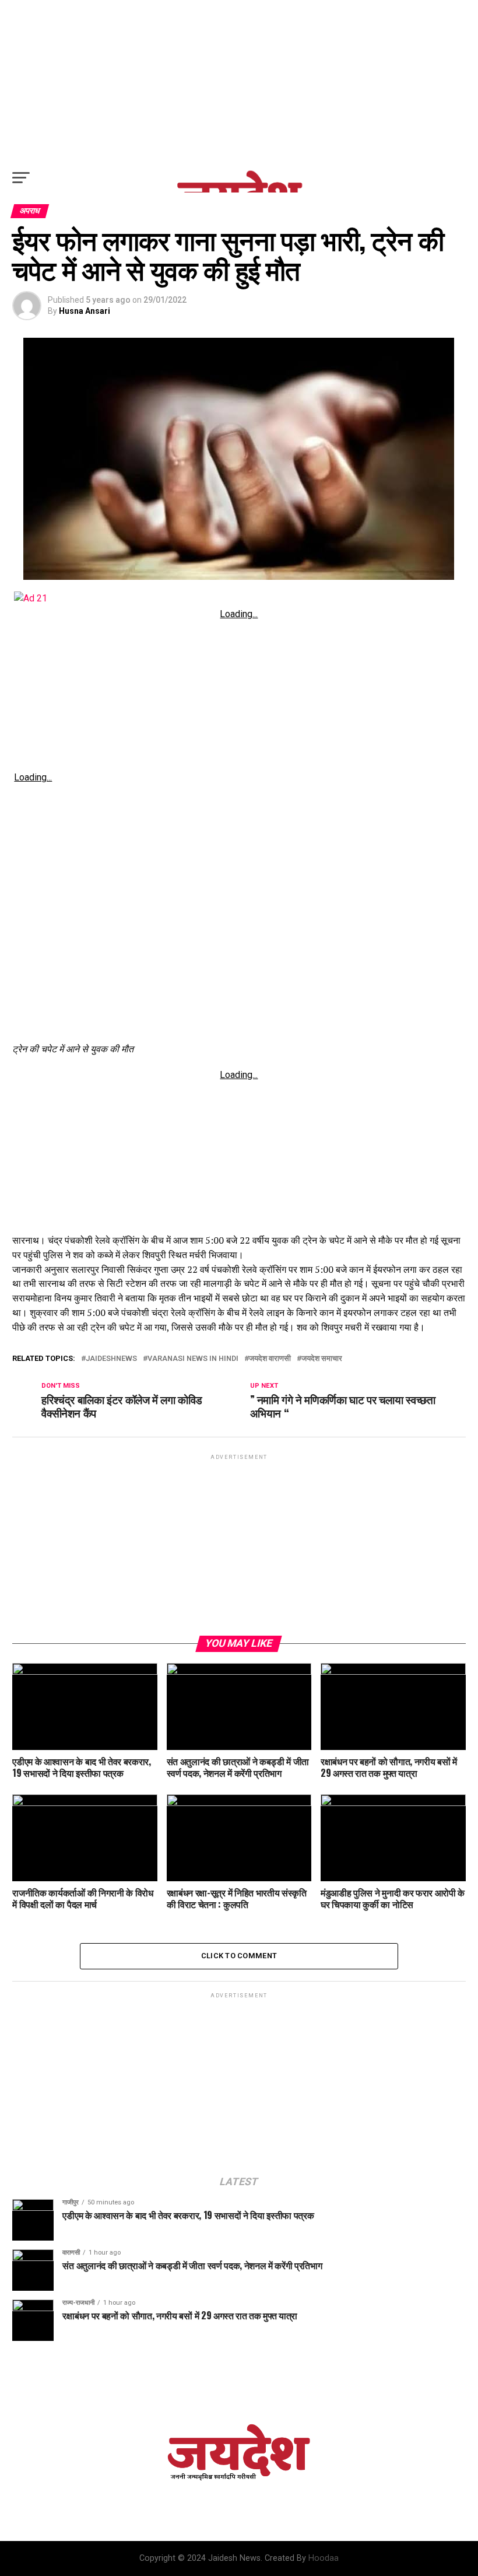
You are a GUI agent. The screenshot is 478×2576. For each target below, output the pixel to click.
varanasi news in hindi (193, 1359)
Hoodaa (324, 2558)
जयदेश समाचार (322, 1359)
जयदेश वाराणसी (270, 1359)
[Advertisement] (239, 82)
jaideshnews (111, 1359)
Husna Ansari (85, 311)
